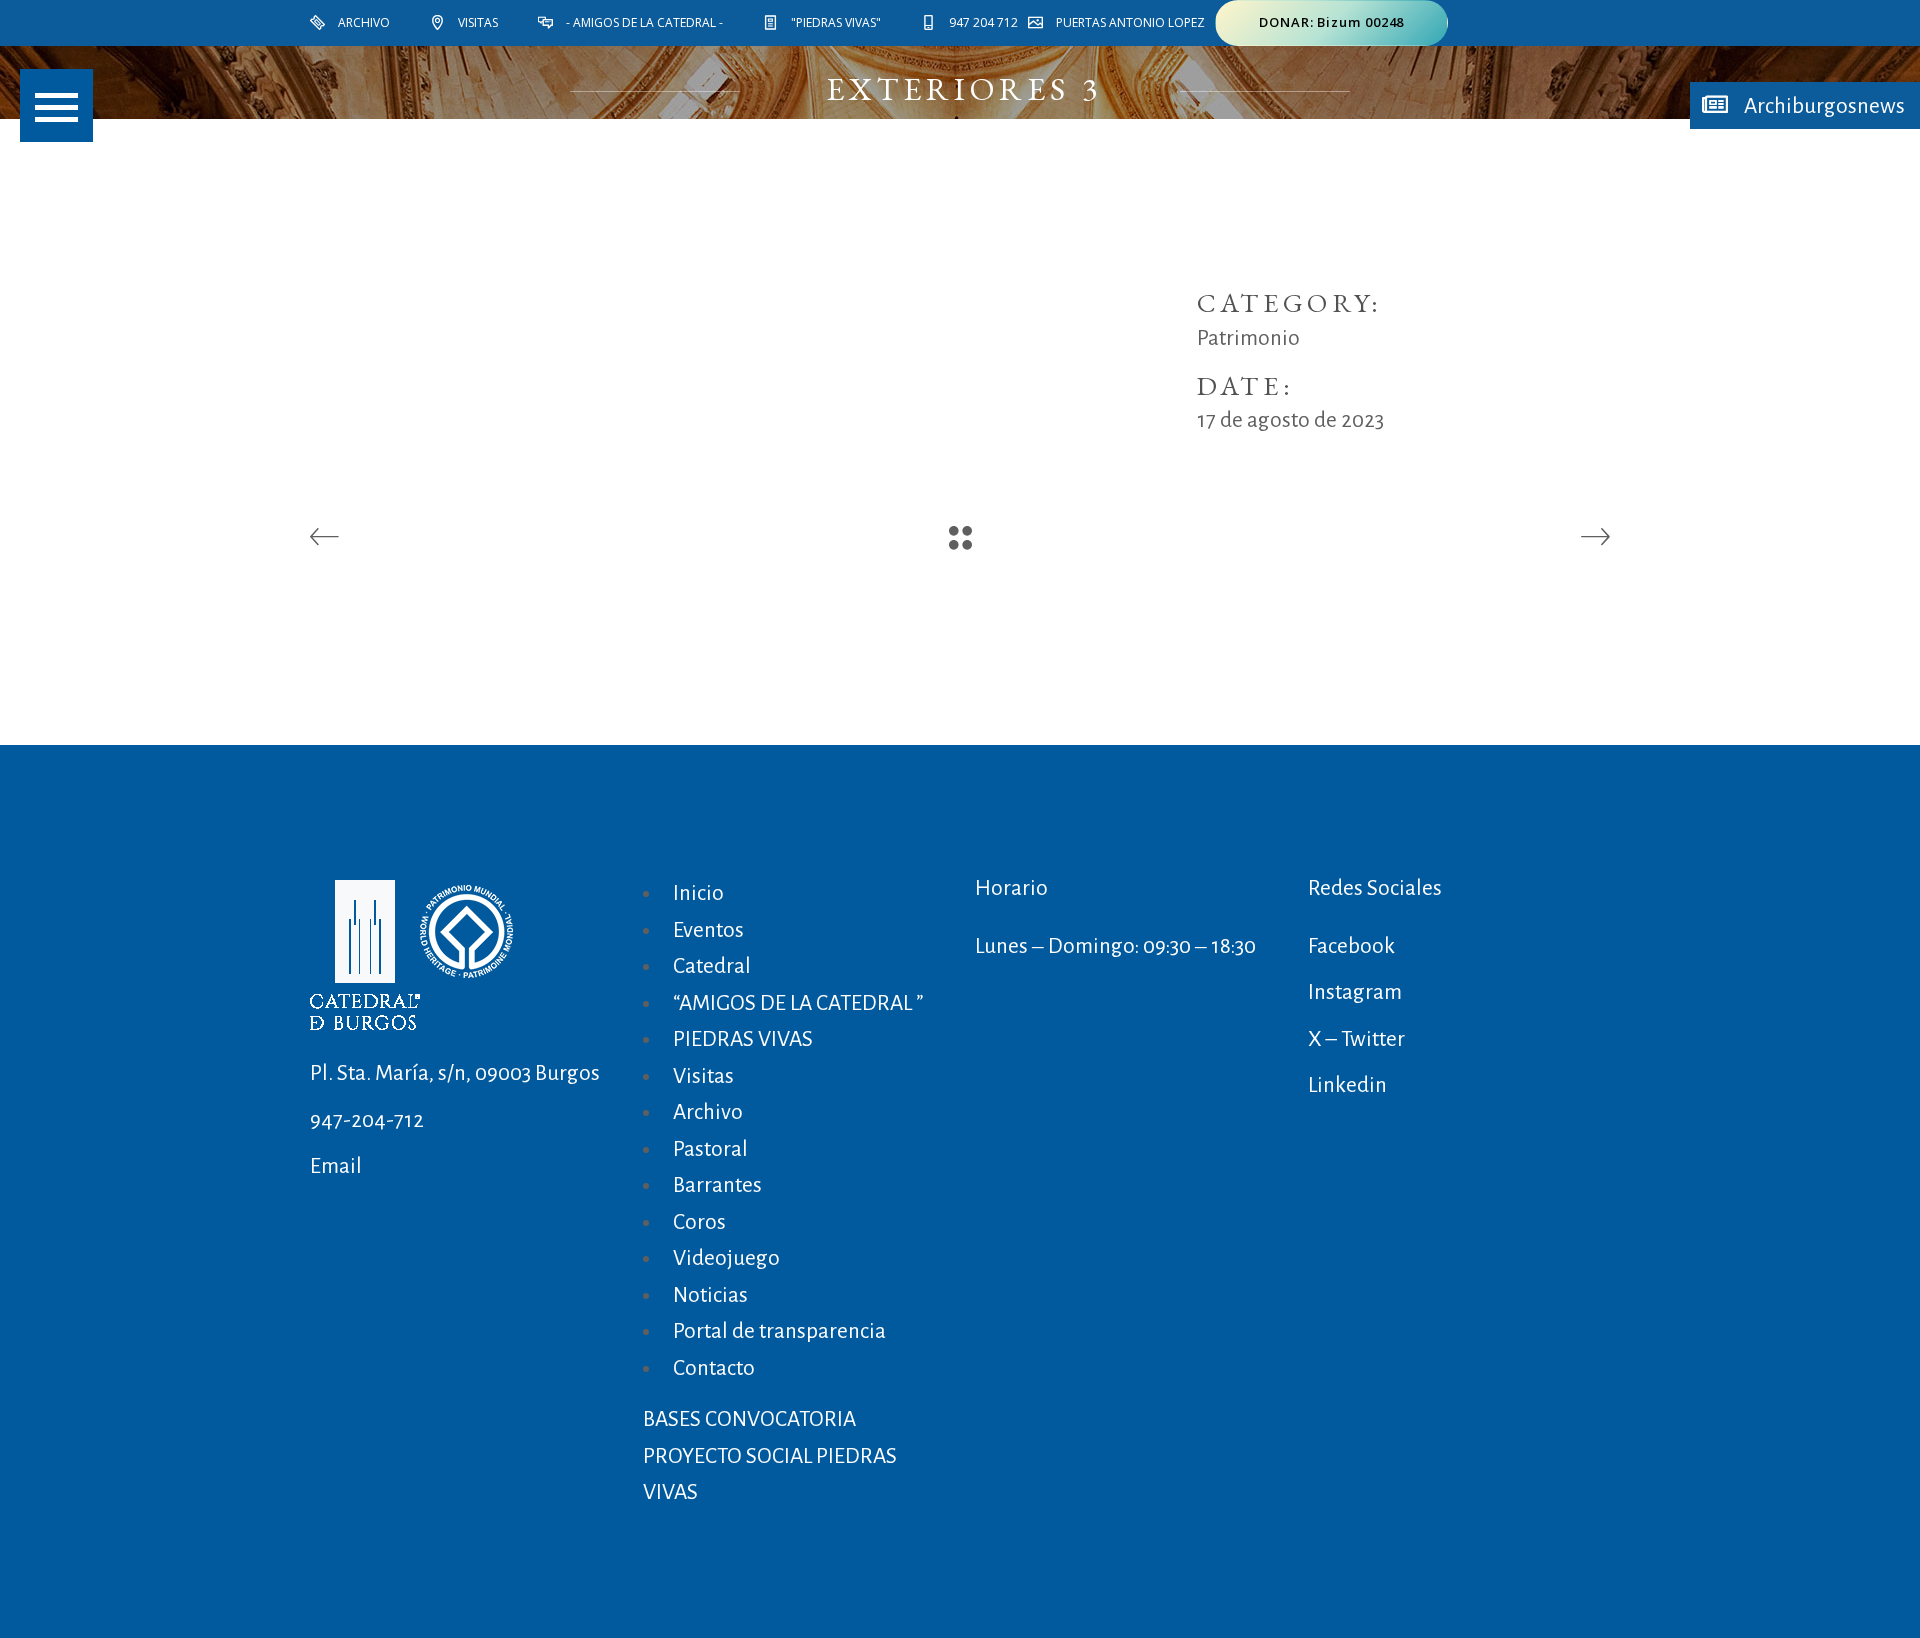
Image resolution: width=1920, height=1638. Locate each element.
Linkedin (1347, 1085)
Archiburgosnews (1822, 106)
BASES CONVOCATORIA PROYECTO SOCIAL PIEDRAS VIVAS (770, 1456)
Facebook (1351, 946)
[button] (56, 105)
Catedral (712, 966)
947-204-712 (367, 1120)
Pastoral (710, 1149)
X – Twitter (1356, 1039)
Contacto (714, 1368)
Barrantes (717, 1185)
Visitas (703, 1076)
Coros (699, 1222)
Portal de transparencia (779, 1331)
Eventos (708, 930)
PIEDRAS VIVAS (743, 1039)
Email (336, 1166)
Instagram (1355, 992)
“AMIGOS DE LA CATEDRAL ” (798, 1003)
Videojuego (726, 1258)
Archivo (708, 1112)
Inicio (698, 893)
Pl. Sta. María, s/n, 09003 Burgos (455, 1073)
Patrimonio (1248, 338)
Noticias (710, 1295)
